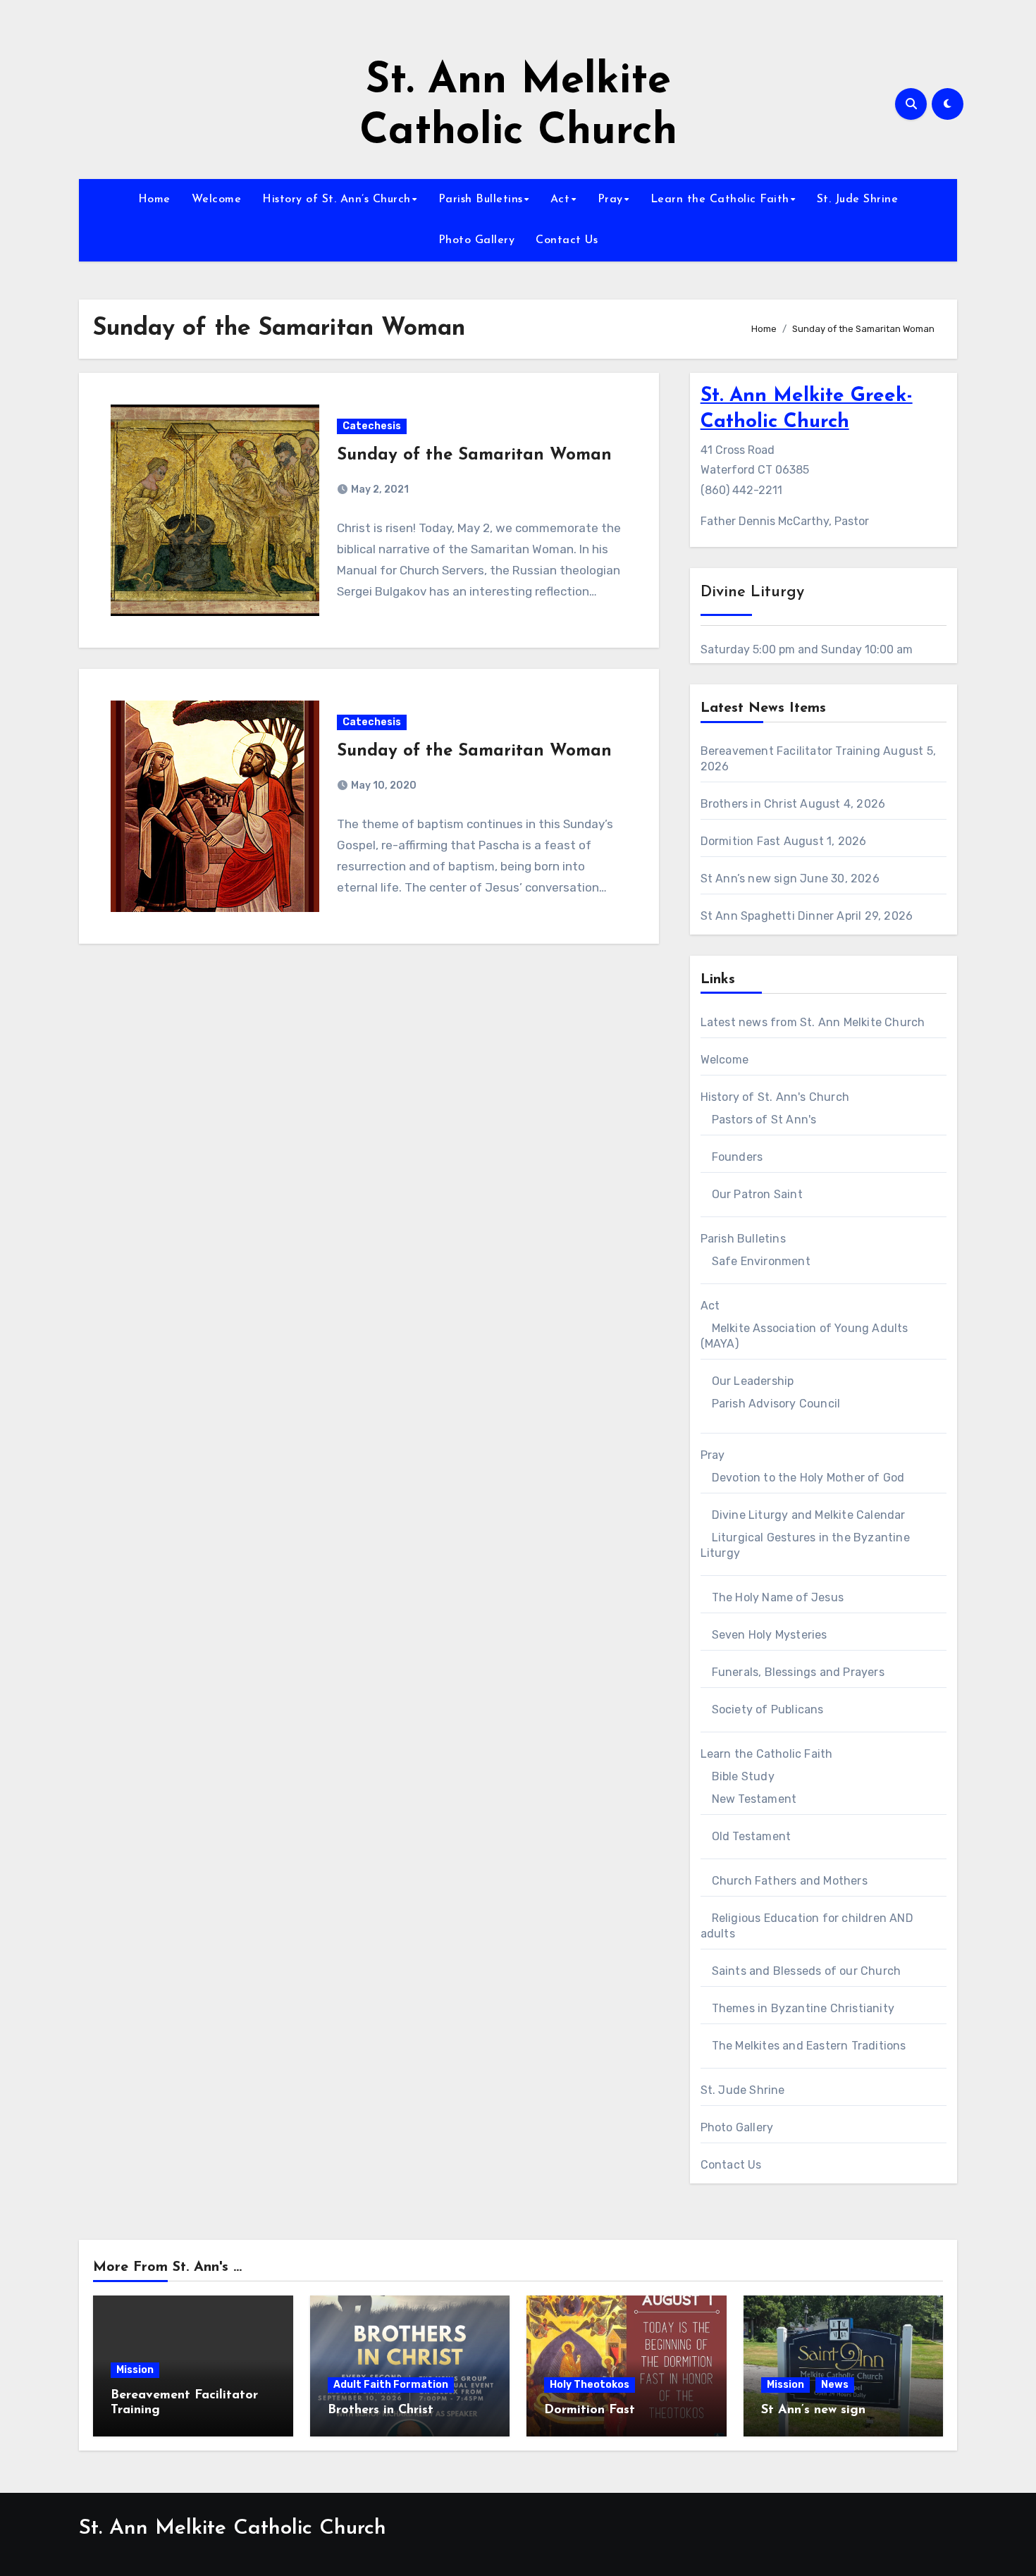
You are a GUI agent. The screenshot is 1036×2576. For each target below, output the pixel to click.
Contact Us (567, 240)
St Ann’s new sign (749, 879)
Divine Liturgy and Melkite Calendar (809, 1515)
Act (560, 199)
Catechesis (372, 426)
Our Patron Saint (757, 1194)
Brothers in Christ (749, 804)
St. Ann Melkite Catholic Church (233, 2528)
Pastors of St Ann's (764, 1120)
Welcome (217, 199)
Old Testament (752, 1836)
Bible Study (743, 1776)
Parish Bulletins (481, 199)
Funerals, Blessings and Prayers (798, 1672)
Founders (738, 1157)
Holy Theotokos (590, 2385)
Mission (135, 2370)
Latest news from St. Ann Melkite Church (813, 1022)
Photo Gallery (477, 240)
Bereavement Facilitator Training (790, 751)
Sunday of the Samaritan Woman (474, 455)
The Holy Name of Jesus (778, 1597)
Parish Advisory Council (776, 1404)
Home (154, 199)
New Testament (754, 1799)
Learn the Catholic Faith (720, 199)
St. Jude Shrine (858, 199)
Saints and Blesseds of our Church (807, 1971)
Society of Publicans (768, 1709)
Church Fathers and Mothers (790, 1881)
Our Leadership (753, 1381)
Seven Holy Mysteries (770, 1635)
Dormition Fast (741, 841)
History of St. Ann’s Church (337, 199)
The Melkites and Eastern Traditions (809, 2046)
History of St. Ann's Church (775, 1097)
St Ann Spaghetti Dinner (767, 916)
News (835, 2385)
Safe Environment (761, 1261)
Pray (610, 199)
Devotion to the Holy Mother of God (808, 1478)
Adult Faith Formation (391, 2385)
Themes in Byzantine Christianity (803, 2008)
